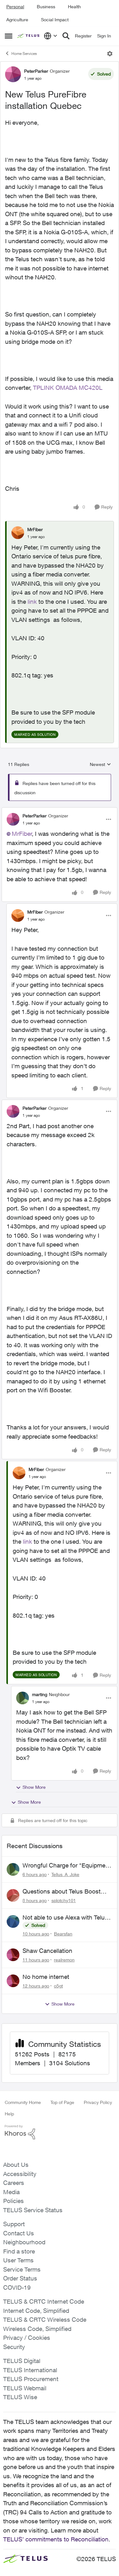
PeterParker (36, 71)
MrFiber (35, 529)
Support (14, 2224)
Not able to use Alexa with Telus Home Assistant (65, 1918)
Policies (13, 2201)
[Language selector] (51, 36)
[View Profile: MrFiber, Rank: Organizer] (18, 915)
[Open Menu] (110, 54)
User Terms (18, 2260)
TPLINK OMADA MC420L (68, 388)
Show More (34, 1787)
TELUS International (30, 2370)
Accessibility (20, 2174)
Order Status (20, 2278)
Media (11, 2192)
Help (9, 2114)
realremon (64, 1960)
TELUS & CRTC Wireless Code (45, 2320)
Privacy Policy (98, 2102)
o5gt (58, 1986)
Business (46, 7)
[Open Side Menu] (9, 36)
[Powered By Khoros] (60, 2132)
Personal (15, 7)
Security (14, 2347)
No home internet (46, 1977)
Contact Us (19, 2233)
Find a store (19, 2251)
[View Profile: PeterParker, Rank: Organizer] (13, 74)
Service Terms (22, 2269)
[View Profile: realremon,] (13, 1955)
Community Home (23, 2102)
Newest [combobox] (100, 765)
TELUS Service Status (33, 2210)
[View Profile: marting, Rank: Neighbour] (23, 1698)
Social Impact (55, 20)
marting (40, 1694)
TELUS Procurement (31, 2379)
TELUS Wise (20, 2397)
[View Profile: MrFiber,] (18, 533)
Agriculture (17, 20)
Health (74, 7)
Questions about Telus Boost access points (62, 1892)
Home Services (24, 53)
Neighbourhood (24, 2242)
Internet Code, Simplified (36, 2311)
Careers (14, 2183)
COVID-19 (17, 2287)
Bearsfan (63, 1934)
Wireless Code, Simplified (37, 2329)
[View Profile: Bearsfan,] (13, 1921)
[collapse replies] (60, 810)
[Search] (66, 36)
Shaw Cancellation (47, 1951)
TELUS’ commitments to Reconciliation (56, 2539)
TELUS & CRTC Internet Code (44, 2301)
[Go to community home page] (29, 36)
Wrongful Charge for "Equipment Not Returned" (67, 1866)
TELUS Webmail (25, 2388)
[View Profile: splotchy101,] (13, 1895)
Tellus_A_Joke (65, 1874)
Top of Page (62, 2102)
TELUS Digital (22, 2361)
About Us (16, 2165)
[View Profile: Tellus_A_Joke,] (13, 1869)
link (32, 602)
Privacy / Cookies (27, 2338)
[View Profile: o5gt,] (13, 1981)
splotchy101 (64, 1900)
